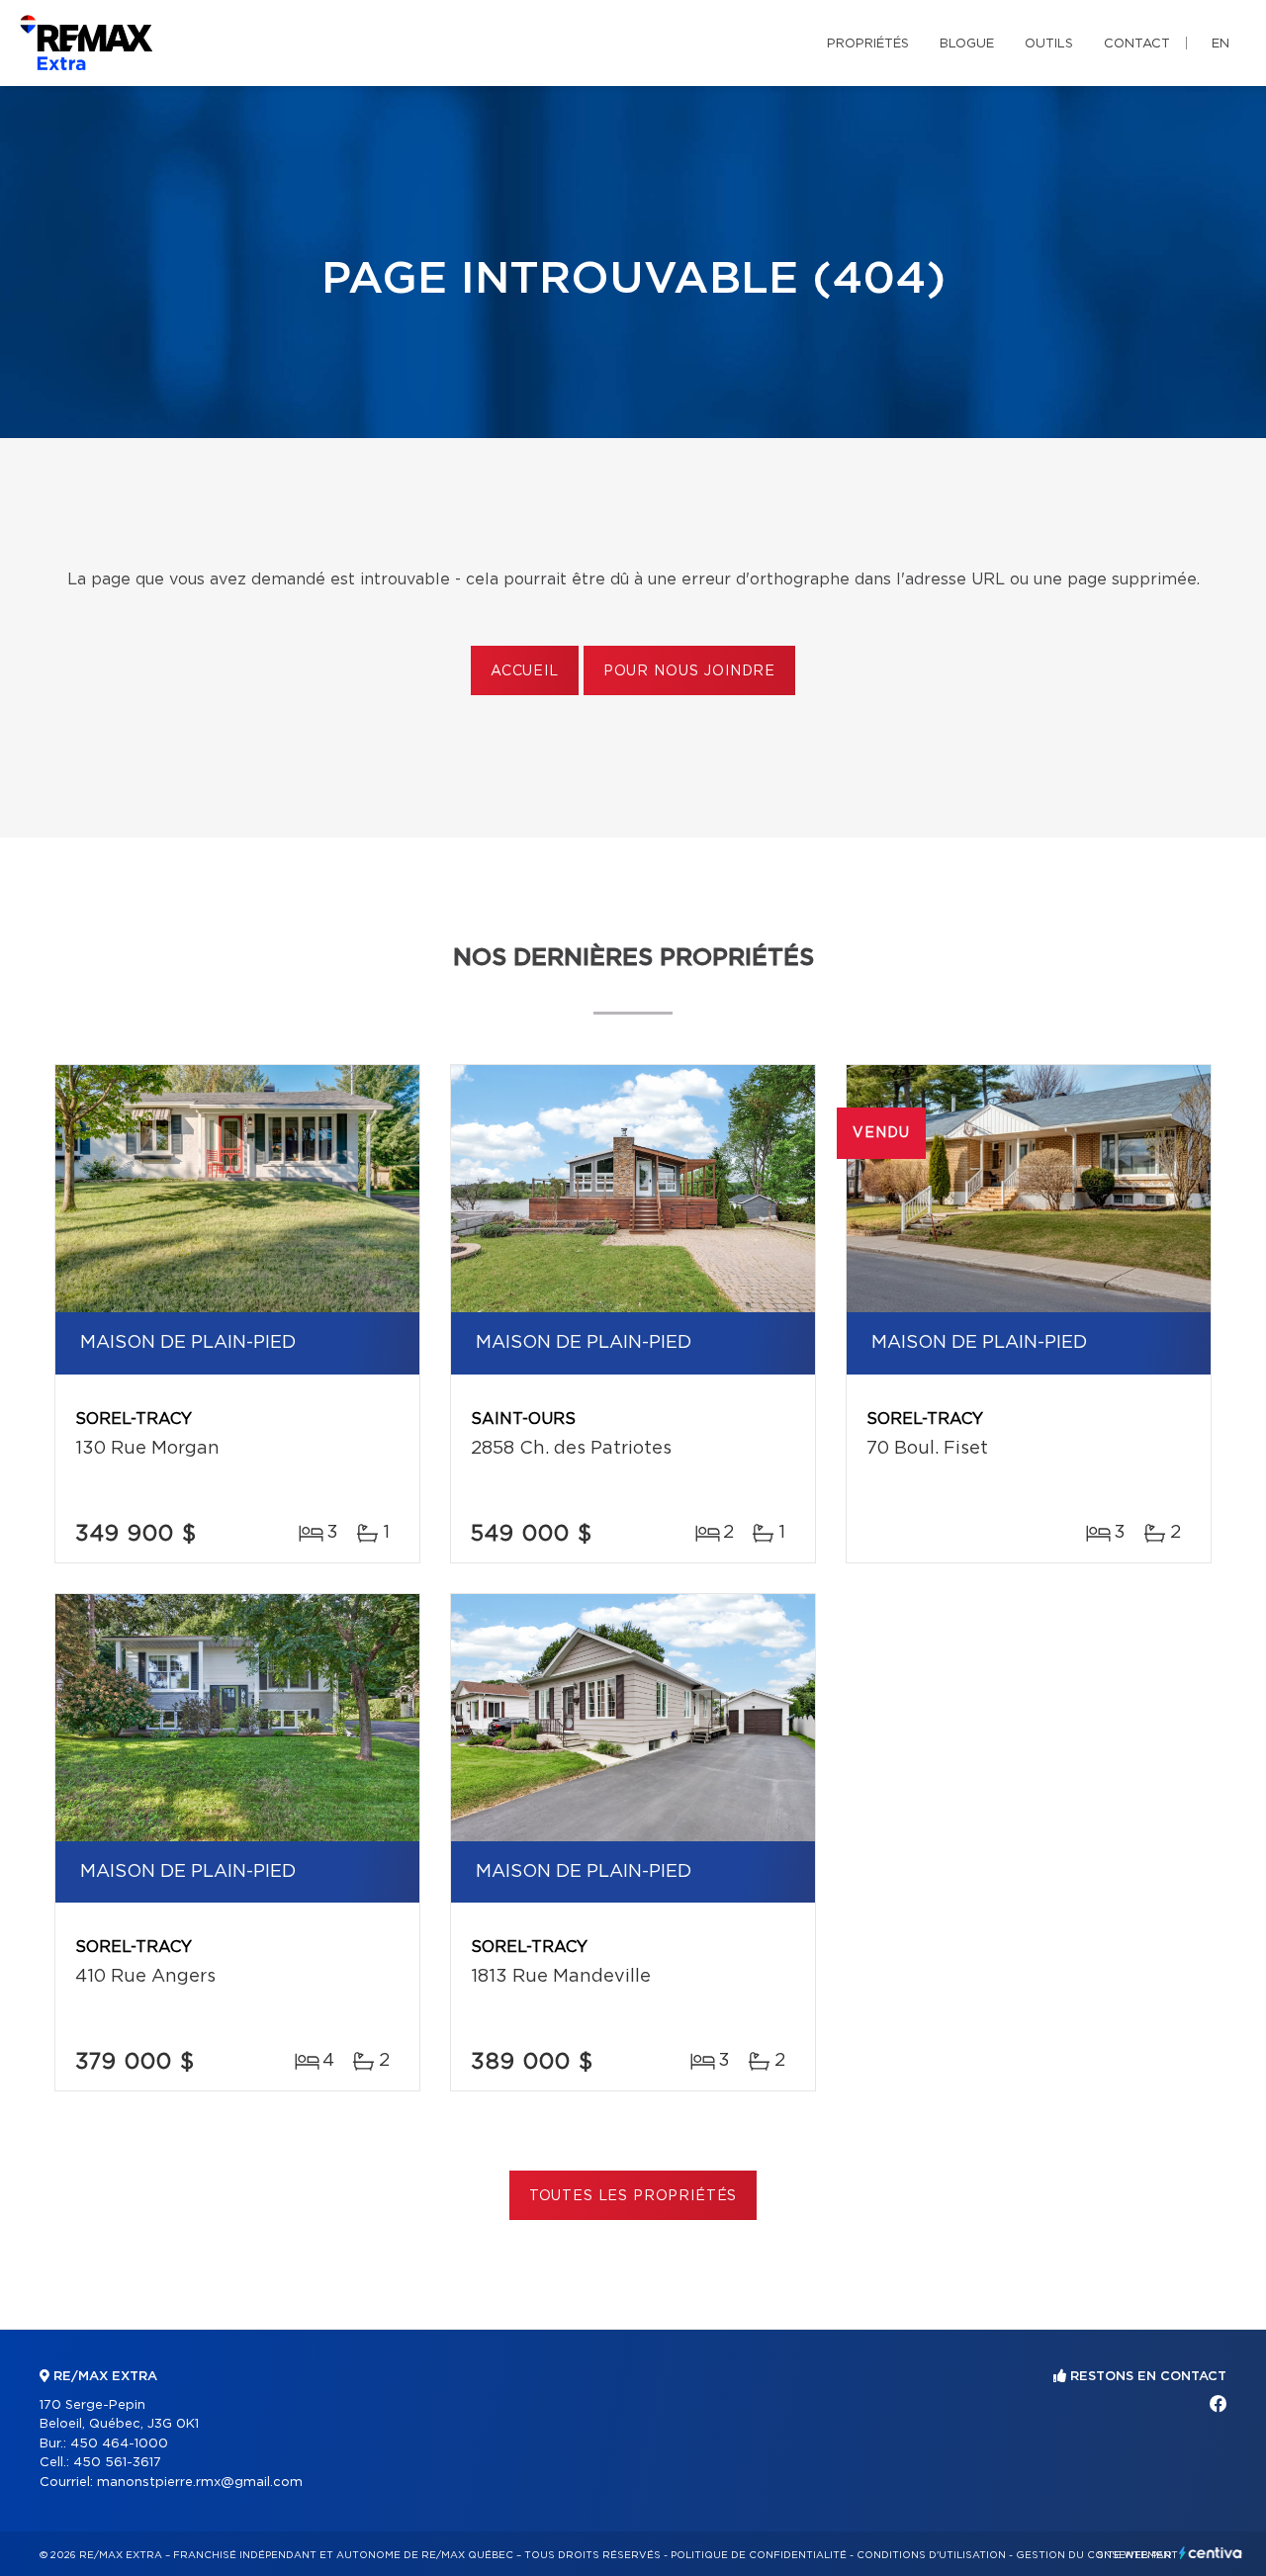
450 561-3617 (117, 2463)
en (1221, 44)
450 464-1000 (119, 2444)
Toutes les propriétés (633, 2196)
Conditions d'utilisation (931, 2555)
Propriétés (868, 44)
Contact (1137, 44)
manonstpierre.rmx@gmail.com (200, 2483)
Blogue (967, 44)
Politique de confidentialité (759, 2555)
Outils (1049, 44)
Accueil (525, 671)
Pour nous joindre (689, 671)
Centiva (1211, 2553)
